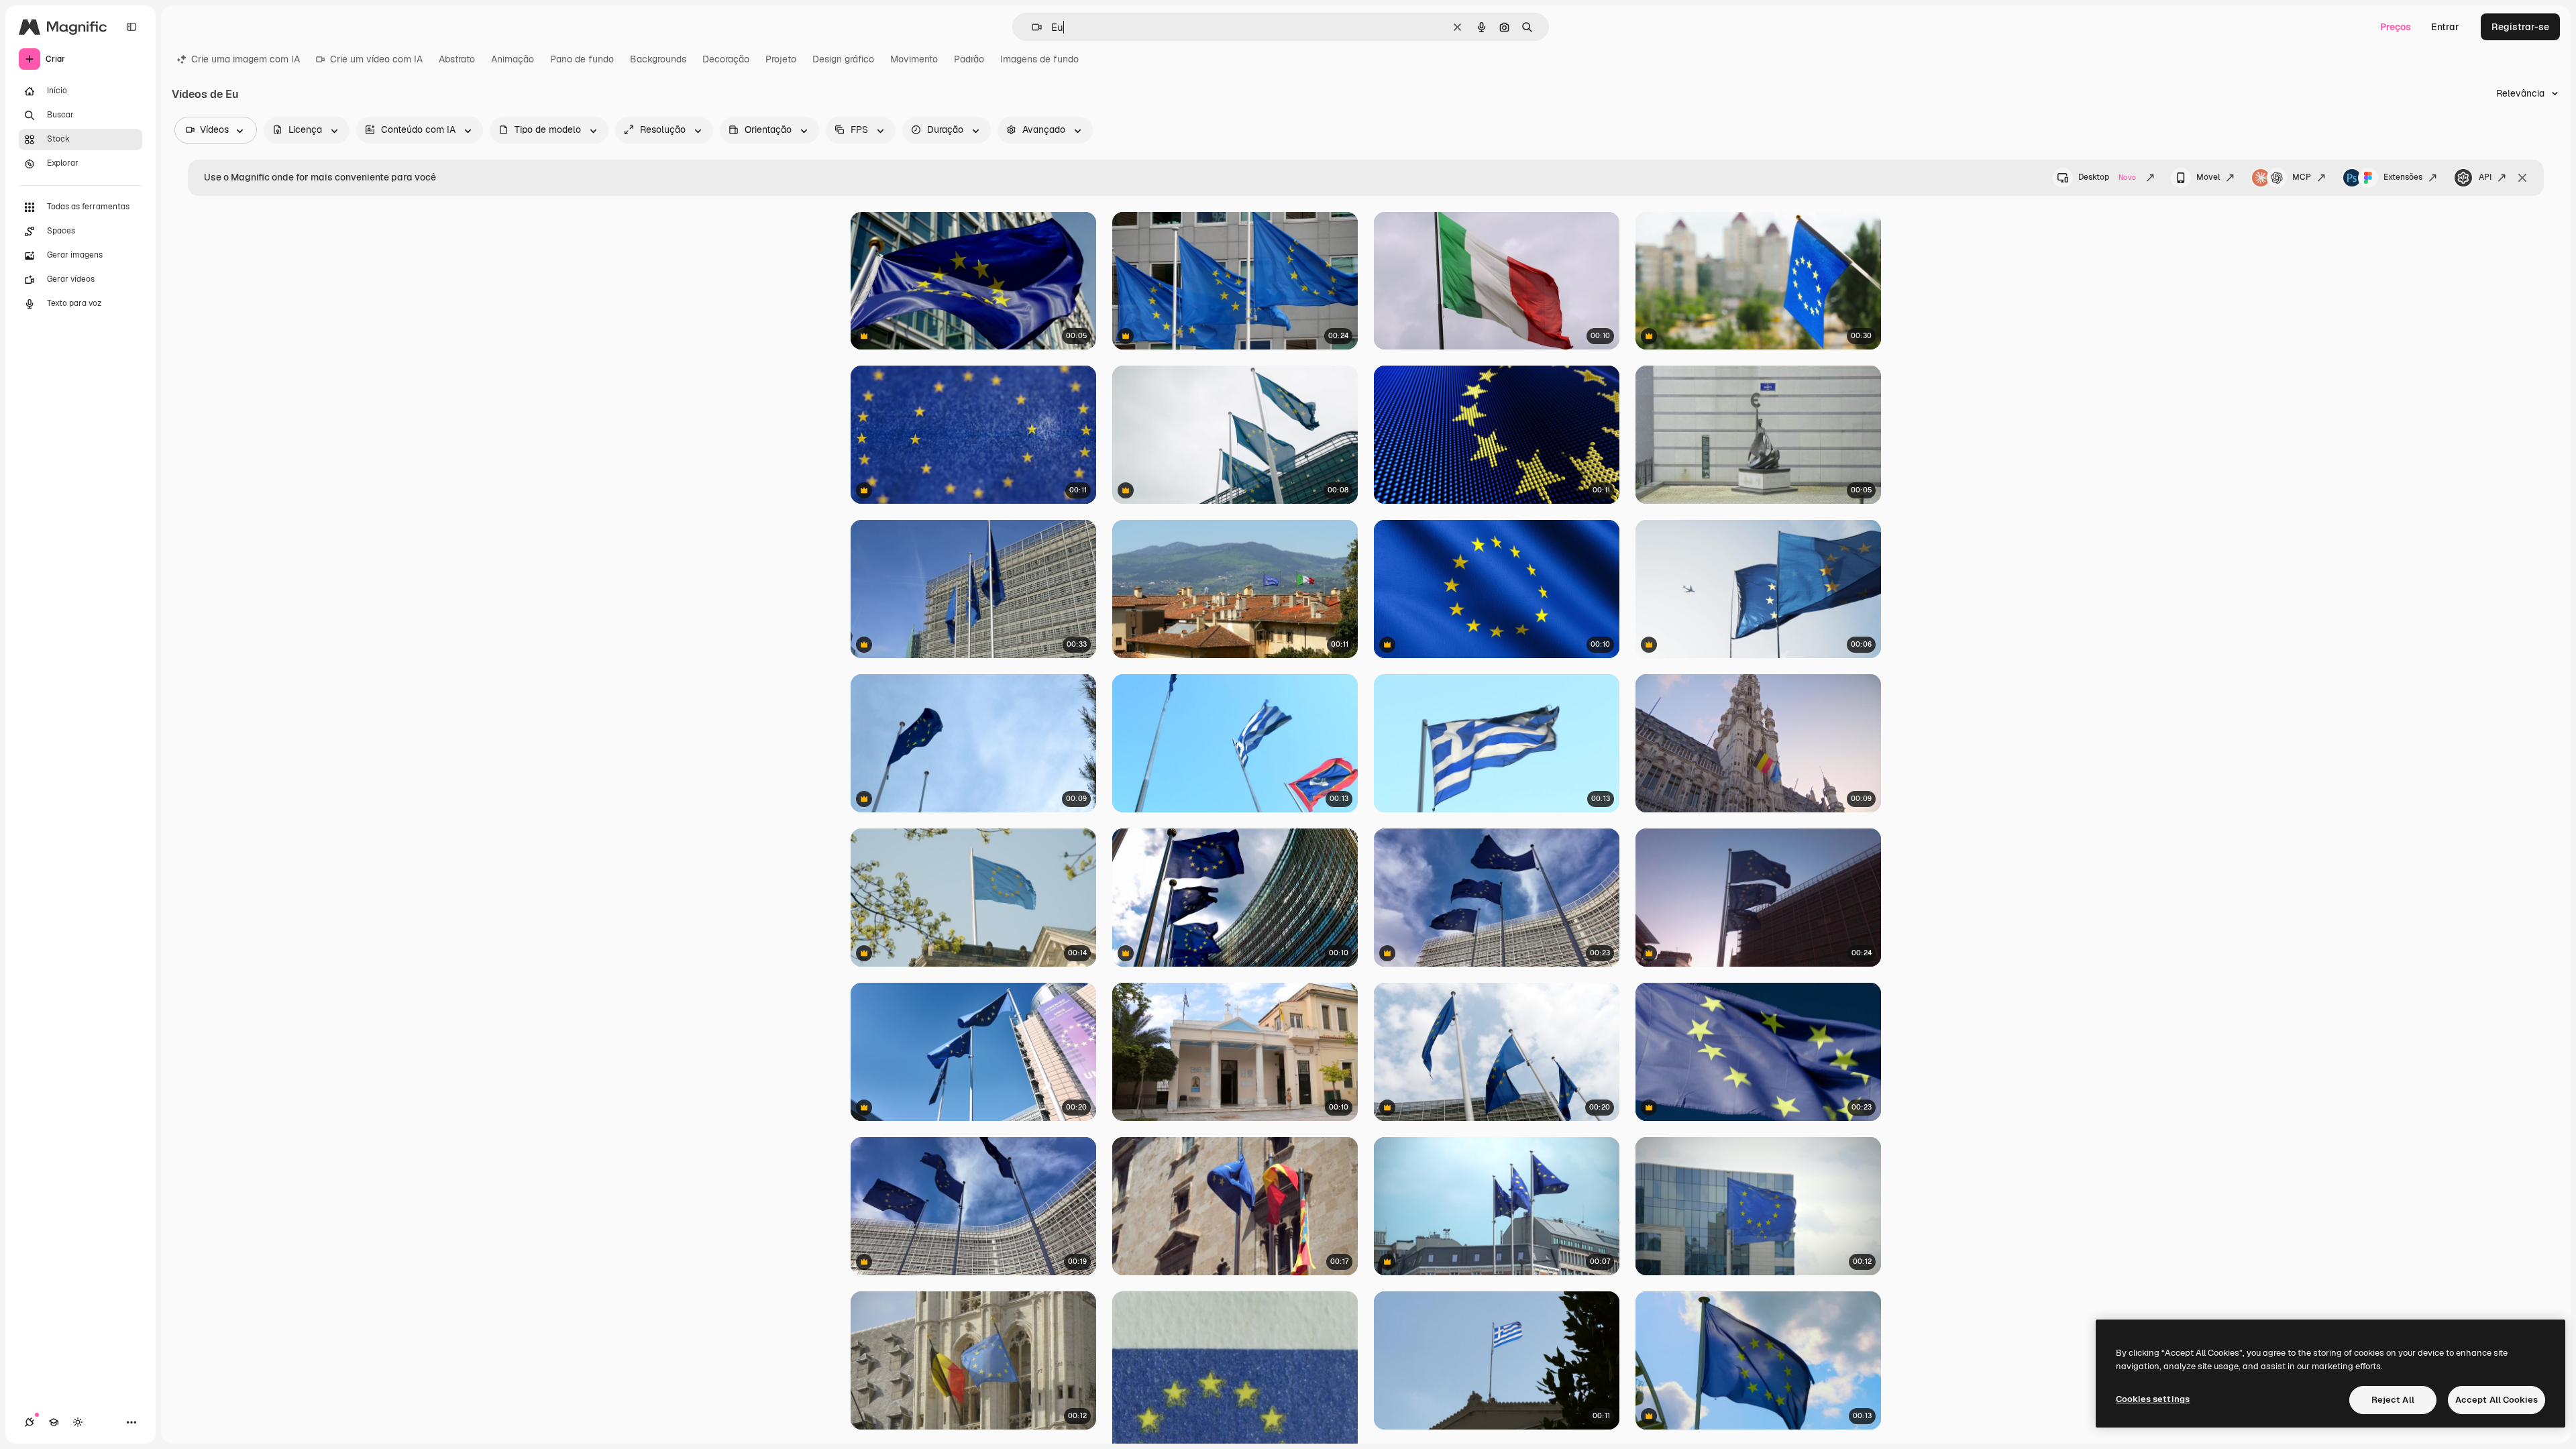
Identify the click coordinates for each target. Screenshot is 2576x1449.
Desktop (2107, 177)
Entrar (2445, 27)
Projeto (781, 59)
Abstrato (457, 59)
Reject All (2393, 1400)
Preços (2396, 27)
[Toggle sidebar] (131, 27)
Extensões (2403, 177)
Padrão (969, 59)
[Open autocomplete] (1031, 27)
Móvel (2208, 177)
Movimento (914, 59)
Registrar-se (2520, 27)
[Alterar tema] (78, 1422)
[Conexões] (30, 1422)
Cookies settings (2153, 1399)
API (2485, 177)
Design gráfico (843, 59)
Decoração (726, 59)
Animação (513, 59)
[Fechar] (2522, 178)
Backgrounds (658, 59)
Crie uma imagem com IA (246, 59)
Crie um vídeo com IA (376, 59)
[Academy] (54, 1422)
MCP (2302, 177)
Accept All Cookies (2497, 1400)
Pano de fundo (582, 59)
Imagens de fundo (1039, 59)
